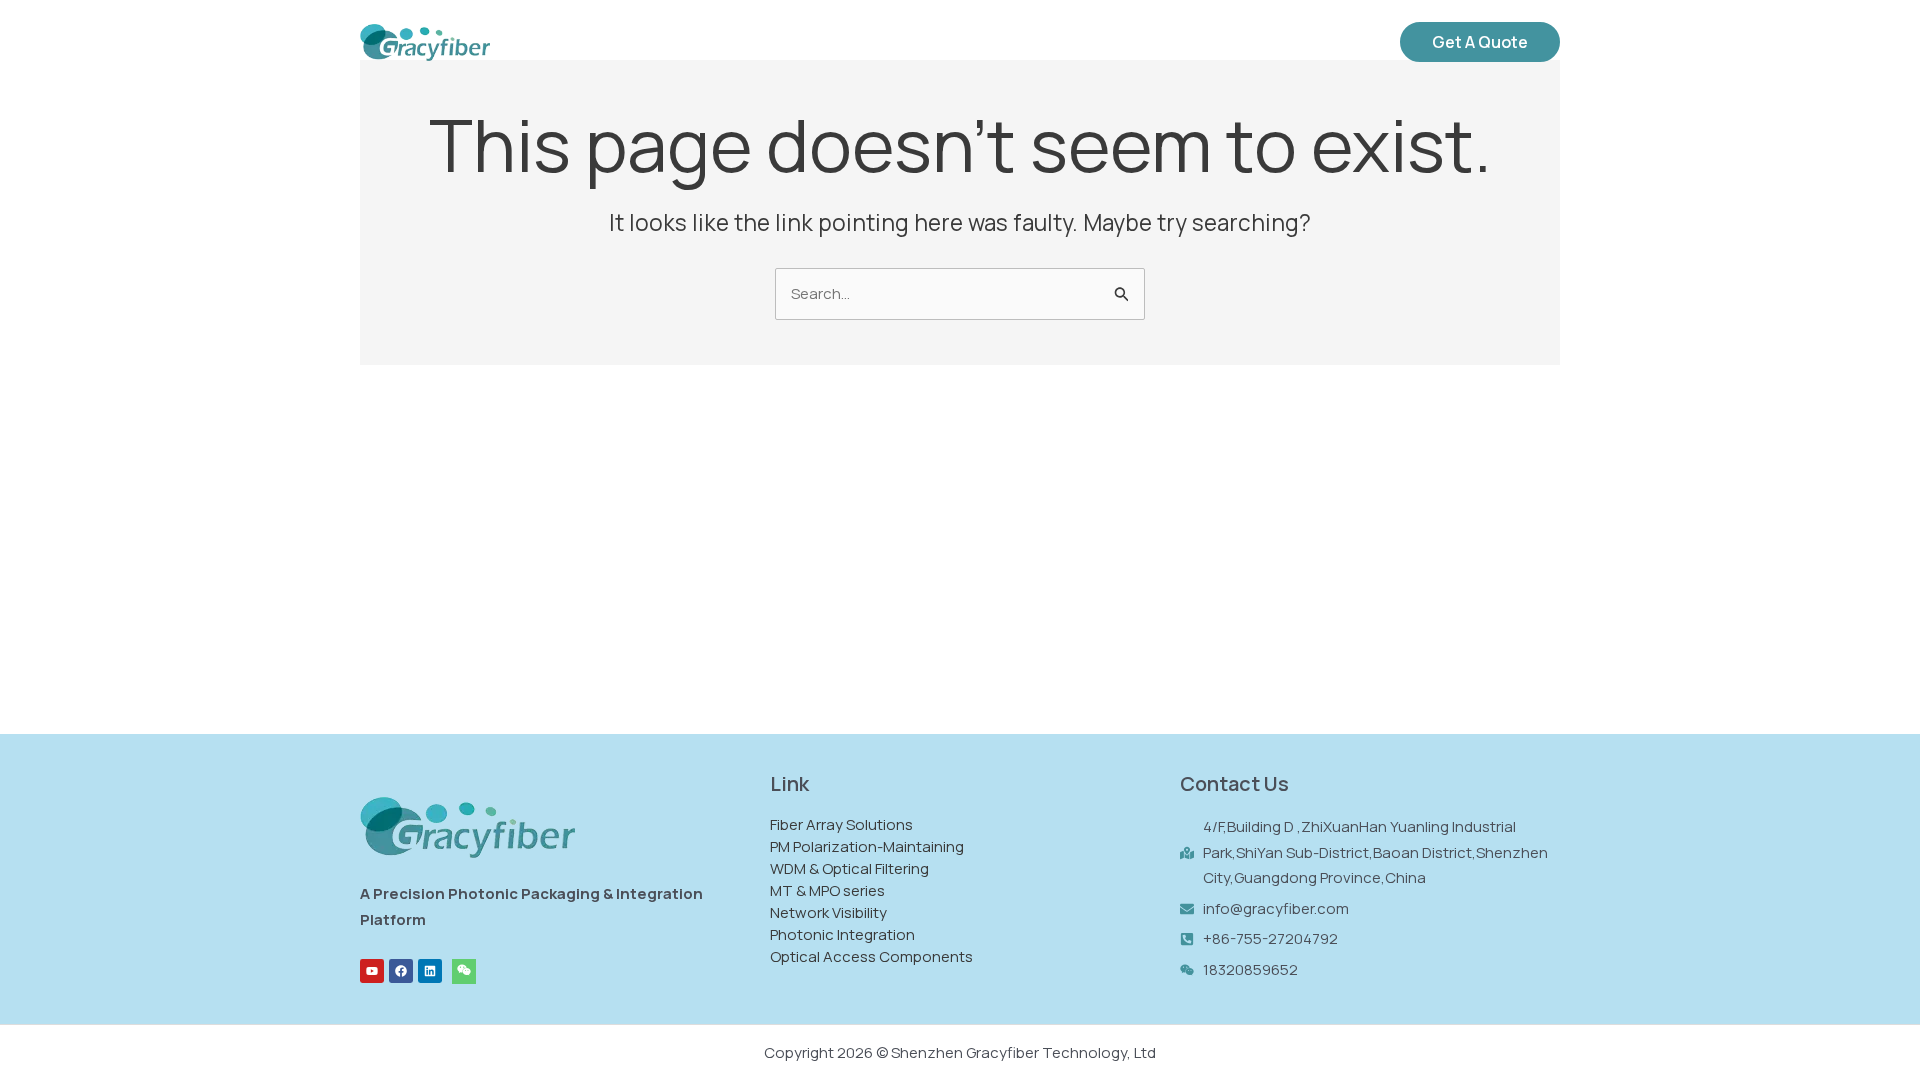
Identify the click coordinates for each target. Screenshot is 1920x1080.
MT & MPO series (827, 890)
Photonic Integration (842, 934)
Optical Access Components (871, 956)
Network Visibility (828, 912)
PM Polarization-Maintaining (867, 846)
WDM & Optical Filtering (849, 868)
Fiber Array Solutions (841, 824)
